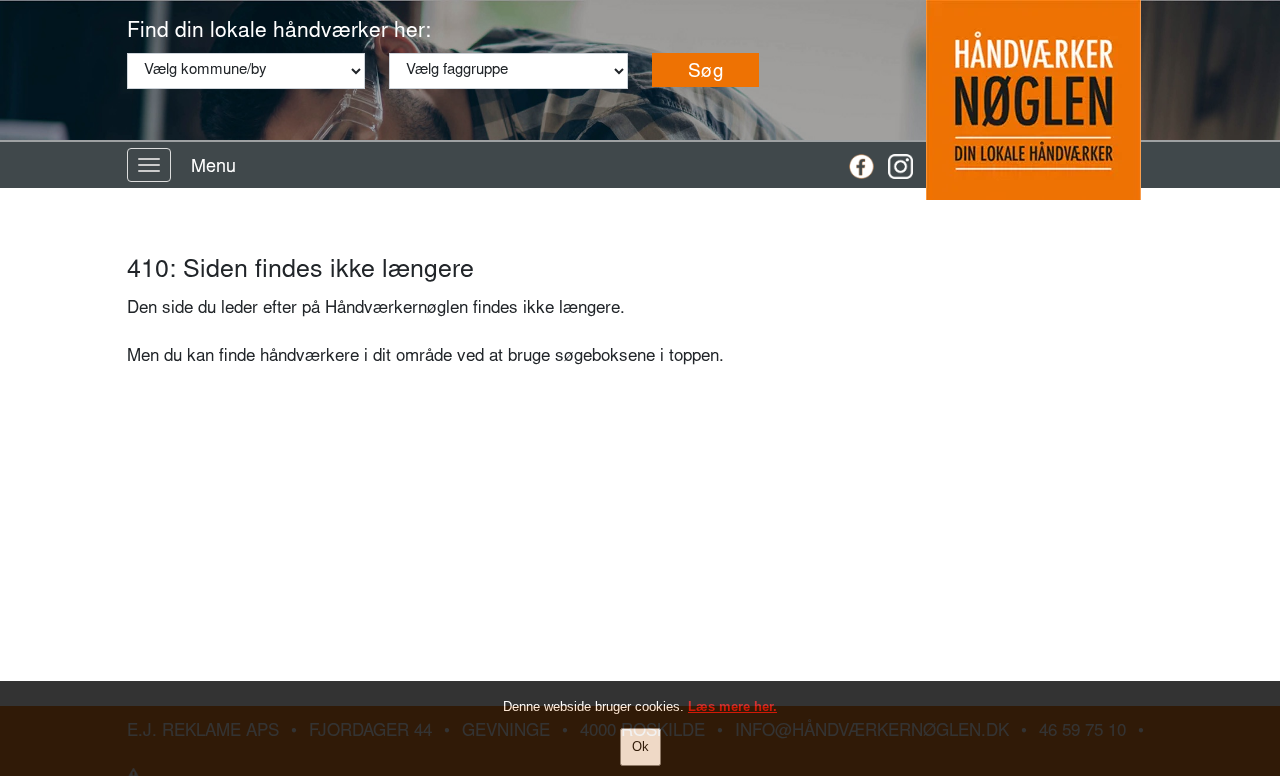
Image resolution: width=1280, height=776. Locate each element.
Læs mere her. (732, 706)
